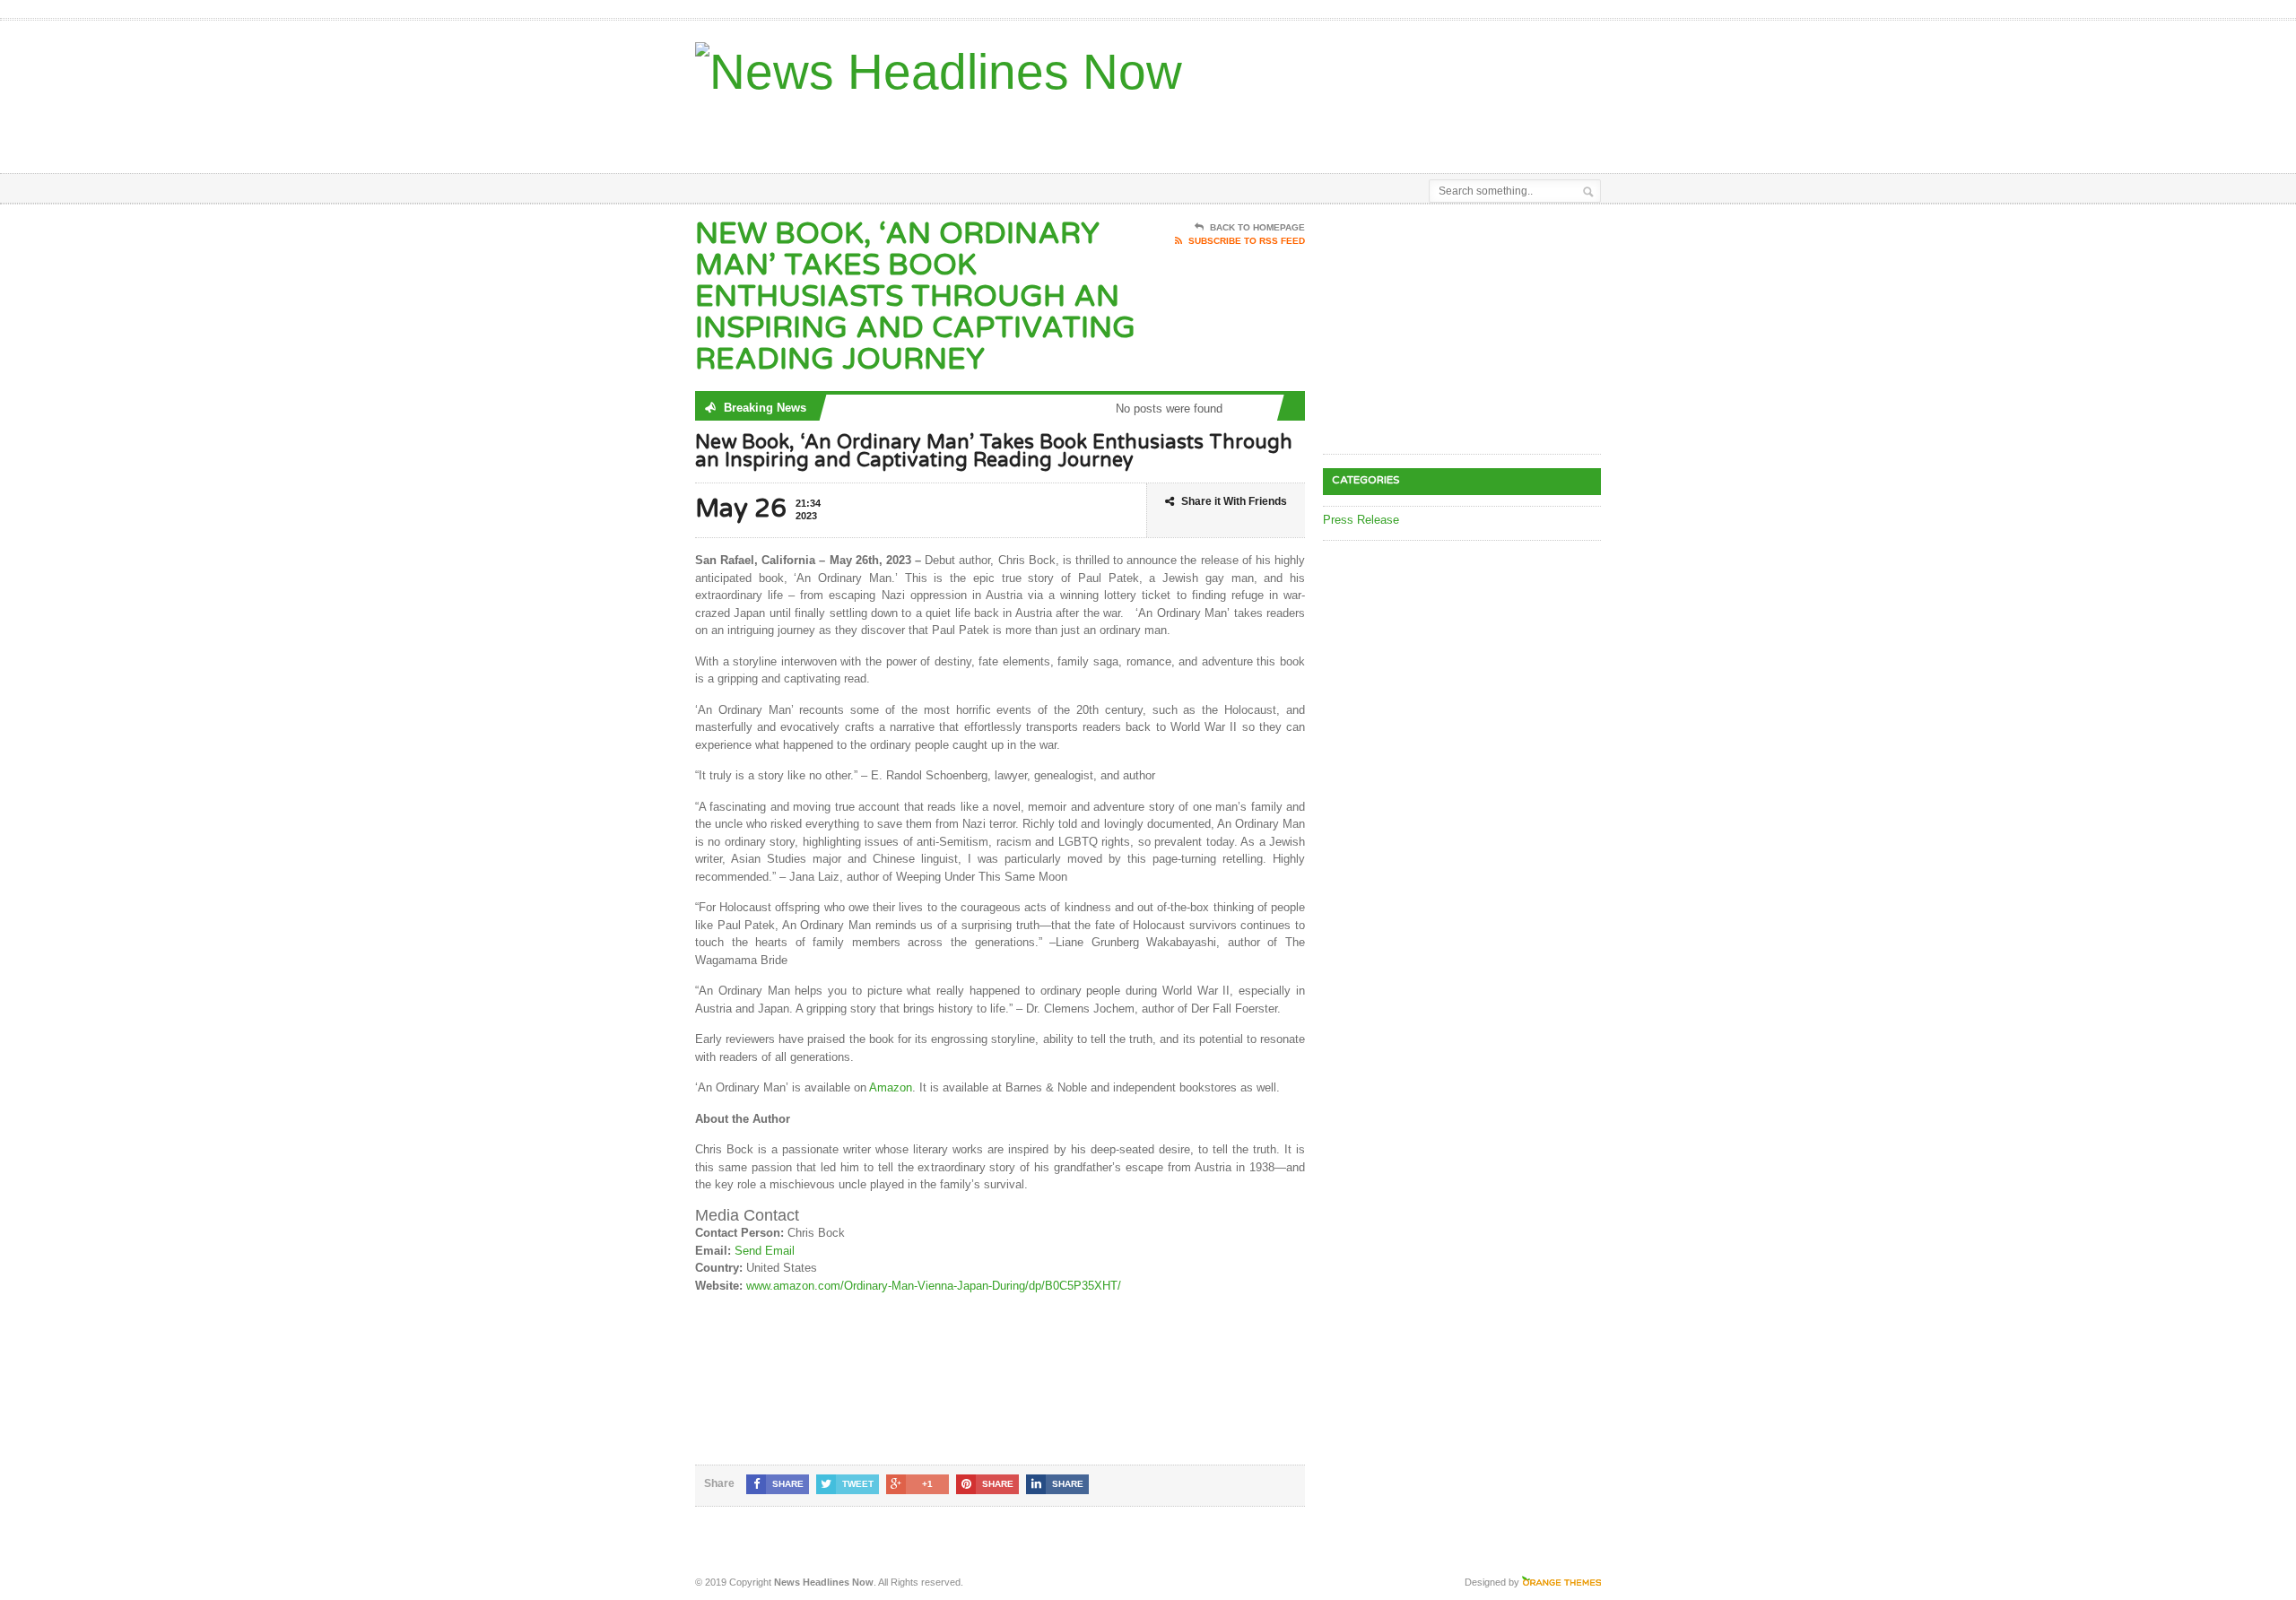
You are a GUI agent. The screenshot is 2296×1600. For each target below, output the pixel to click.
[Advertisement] (1391, 128)
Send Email (765, 1251)
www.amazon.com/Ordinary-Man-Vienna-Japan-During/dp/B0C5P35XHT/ (934, 1286)
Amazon (891, 1087)
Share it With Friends (1234, 501)
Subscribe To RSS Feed (1247, 241)
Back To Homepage (1257, 227)
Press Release (1361, 520)
